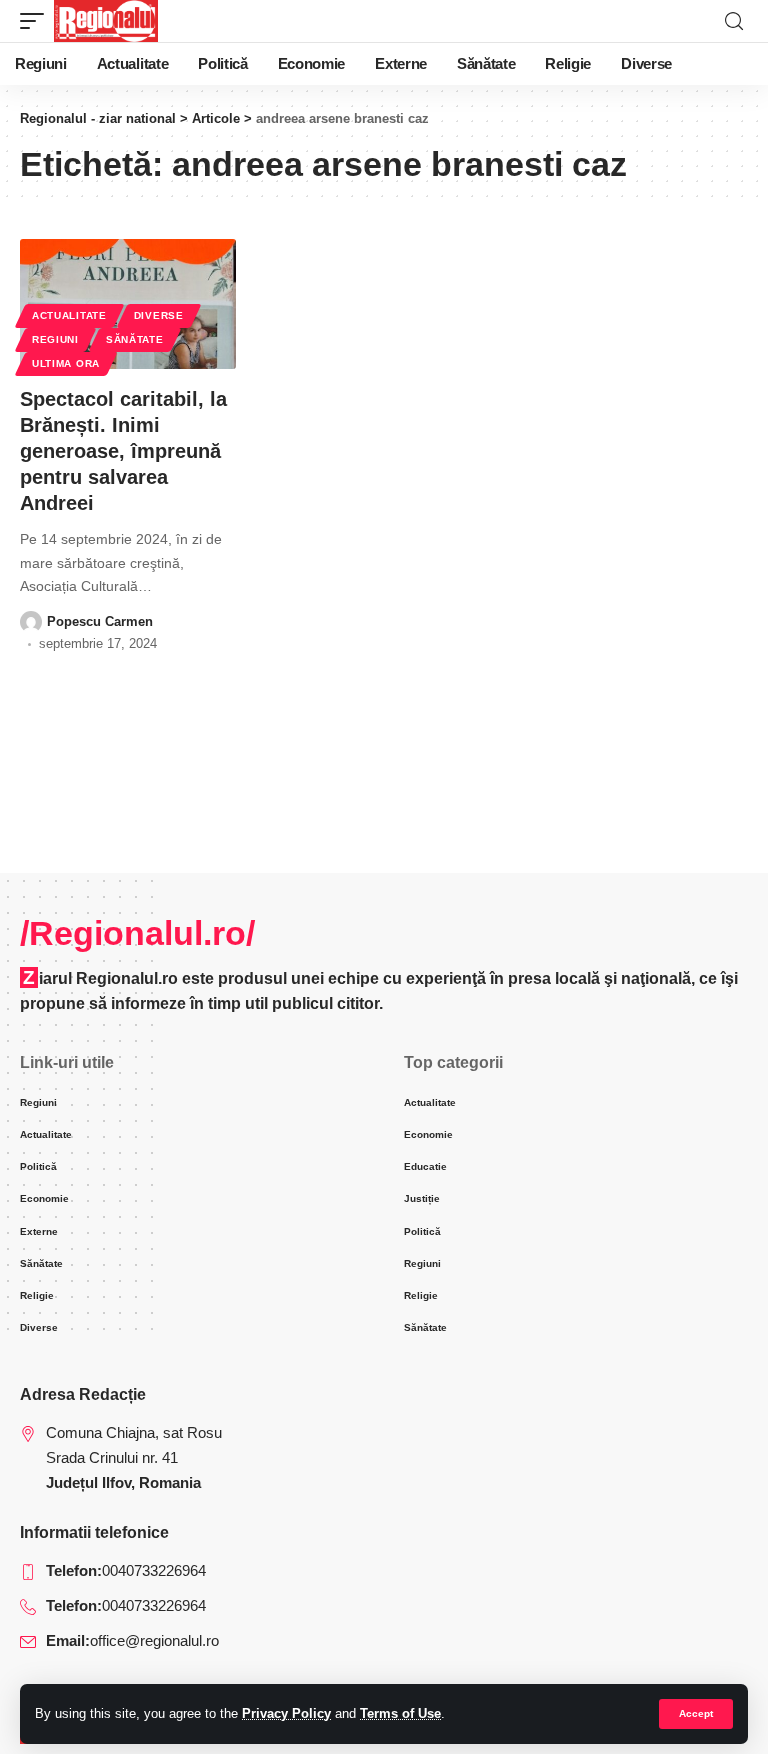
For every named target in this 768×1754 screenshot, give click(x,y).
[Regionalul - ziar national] (106, 21)
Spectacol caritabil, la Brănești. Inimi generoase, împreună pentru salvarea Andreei (123, 451)
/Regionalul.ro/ (137, 933)
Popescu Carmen (100, 621)
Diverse (159, 315)
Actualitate (69, 315)
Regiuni (55, 339)
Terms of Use (400, 1713)
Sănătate (135, 339)
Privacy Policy (286, 1713)
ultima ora (66, 363)
